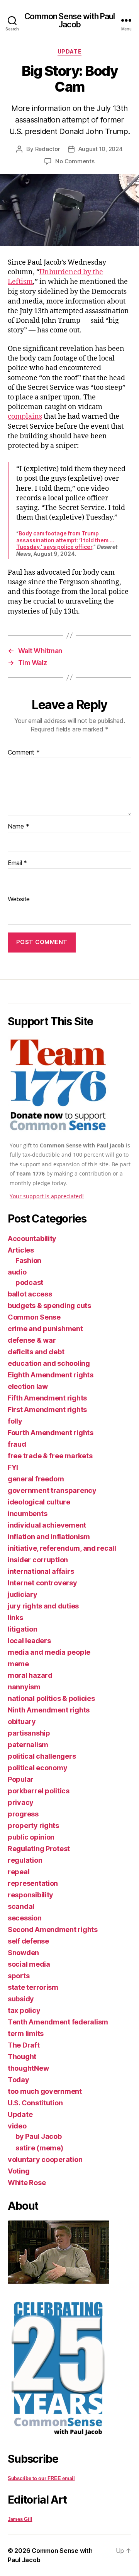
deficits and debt (36, 1352)
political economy (37, 1768)
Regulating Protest (39, 1849)
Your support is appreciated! (47, 1196)
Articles (21, 1250)
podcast (29, 1282)
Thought (22, 2057)
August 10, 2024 (101, 149)
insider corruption (38, 1560)
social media (29, 1964)
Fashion (28, 1260)
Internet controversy (42, 1583)
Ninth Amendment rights (49, 1710)
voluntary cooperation (45, 2159)
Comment (24, 753)
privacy (21, 1802)
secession (25, 1918)
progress (23, 1814)
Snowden (23, 1953)
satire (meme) (39, 2148)
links (15, 1618)
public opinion (31, 1837)
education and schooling (49, 1363)
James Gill (20, 2519)
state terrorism (33, 1987)
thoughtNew (28, 2068)
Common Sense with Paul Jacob (70, 20)
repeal (19, 1872)
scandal (21, 1906)
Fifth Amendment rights (47, 1398)
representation (33, 1883)
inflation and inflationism (49, 1537)
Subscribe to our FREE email (41, 2478)
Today (19, 2080)
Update (69, 51)
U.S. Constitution (35, 2103)
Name (18, 827)
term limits (26, 2033)
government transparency (52, 1490)
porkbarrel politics (39, 1791)
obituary (22, 1722)
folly (15, 1421)
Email (17, 863)
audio (17, 1272)
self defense (28, 1941)
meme (18, 1664)
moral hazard (30, 1675)
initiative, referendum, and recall (62, 1548)
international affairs (41, 1571)
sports (19, 1976)
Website (19, 899)
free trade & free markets (50, 1456)
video (17, 2126)
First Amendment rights (47, 1410)
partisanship (29, 1733)
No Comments (75, 161)
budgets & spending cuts (49, 1306)
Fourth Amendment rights (51, 1433)
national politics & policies (51, 1698)
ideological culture (39, 1502)
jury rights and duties (43, 1606)
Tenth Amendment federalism (58, 2022)
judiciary (23, 1594)
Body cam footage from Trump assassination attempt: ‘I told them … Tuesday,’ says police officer (65, 540)
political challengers (42, 1756)
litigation (22, 1629)
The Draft (24, 2045)
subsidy (21, 1999)
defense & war (32, 1340)
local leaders (29, 1641)
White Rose (27, 2183)
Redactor (48, 149)
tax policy (24, 2010)
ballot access (30, 1294)
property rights (33, 1826)
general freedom (36, 1479)
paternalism (28, 1745)
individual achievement (47, 1525)
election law (28, 1386)
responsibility (31, 1895)
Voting (19, 2171)
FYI (13, 1467)
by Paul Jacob (39, 2136)
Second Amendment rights (53, 1929)
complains (25, 417)
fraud (17, 1444)
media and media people (49, 1652)
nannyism (24, 1687)
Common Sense (34, 1317)
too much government (45, 2091)
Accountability (32, 1239)
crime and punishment (45, 1329)
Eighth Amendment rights (51, 1375)
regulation (25, 1860)
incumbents (27, 1514)
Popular (21, 1779)
